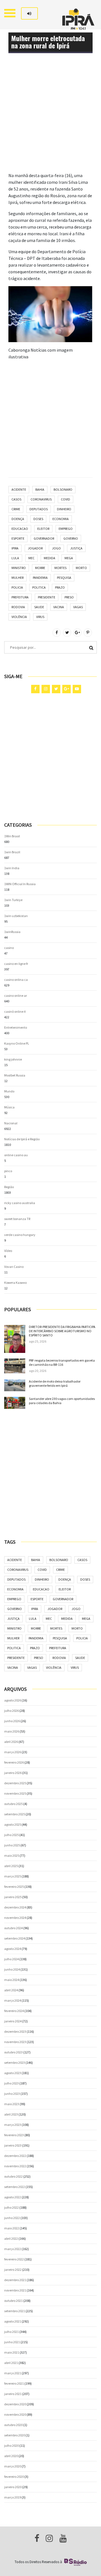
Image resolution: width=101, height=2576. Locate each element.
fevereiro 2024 (14, 2011)
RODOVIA (18, 607)
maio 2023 (12, 2104)
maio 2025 (12, 1855)
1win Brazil (12, 852)
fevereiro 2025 (14, 1887)
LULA (15, 558)
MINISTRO (19, 568)
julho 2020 (12, 2445)
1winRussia (12, 932)
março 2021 (13, 2373)
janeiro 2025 (13, 1897)
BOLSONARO (63, 489)
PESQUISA (64, 578)
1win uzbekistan (16, 916)
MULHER (18, 578)
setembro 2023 (15, 2063)
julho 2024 (12, 1959)
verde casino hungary (20, 1235)
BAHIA (40, 489)
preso (69, 597)
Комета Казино (15, 1283)
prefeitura (20, 597)
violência (19, 617)
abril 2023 (11, 2114)
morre (40, 568)
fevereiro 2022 (14, 2259)
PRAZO (60, 587)
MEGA (69, 558)
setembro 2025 (15, 1814)
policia (17, 587)
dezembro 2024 (15, 1907)
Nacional (11, 1123)
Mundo (9, 1091)
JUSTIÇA (76, 548)
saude (39, 607)
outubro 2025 (13, 1804)
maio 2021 (12, 2352)
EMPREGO (66, 529)
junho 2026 (12, 1721)
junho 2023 (12, 2094)
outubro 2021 (13, 2301)
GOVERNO (71, 538)
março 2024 (13, 2000)
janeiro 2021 (13, 2394)
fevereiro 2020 (14, 2477)
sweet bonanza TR (17, 1219)
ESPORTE (18, 538)
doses (38, 519)
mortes (60, 568)
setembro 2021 (15, 2311)
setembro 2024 (15, 1938)
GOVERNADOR (44, 538)
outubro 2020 (13, 2425)
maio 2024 (12, 1980)
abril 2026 (11, 1742)
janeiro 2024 (13, 2021)
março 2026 (13, 1752)
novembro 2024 (15, 1918)
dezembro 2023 (15, 2031)
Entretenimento (16, 1027)
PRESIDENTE (47, 597)
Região (9, 1187)
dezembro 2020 (15, 2404)
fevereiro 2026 (14, 1762)
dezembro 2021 (15, 2280)
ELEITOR (43, 529)
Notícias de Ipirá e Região (22, 1139)
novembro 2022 (15, 2166)
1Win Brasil (12, 836)
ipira (15, 548)
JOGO (56, 548)
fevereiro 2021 (14, 2383)
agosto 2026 (13, 1700)
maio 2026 (12, 1731)
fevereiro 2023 (14, 2135)
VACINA (59, 607)
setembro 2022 (15, 2187)
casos (16, 499)
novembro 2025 (15, 1793)
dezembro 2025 (15, 1783)
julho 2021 (12, 2332)
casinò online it (15, 1011)
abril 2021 (11, 2363)
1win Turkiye (13, 900)
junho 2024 (12, 1969)
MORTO (81, 568)
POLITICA (39, 587)
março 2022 (13, 2249)
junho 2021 (12, 2342)
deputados (39, 509)
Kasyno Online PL (17, 1043)
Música (9, 1107)
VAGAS (78, 607)
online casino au (16, 1155)
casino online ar (16, 996)
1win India (12, 868)
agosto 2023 (13, 2073)
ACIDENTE (19, 489)
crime (16, 509)
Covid (66, 499)
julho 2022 (12, 2207)
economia (61, 519)
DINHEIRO (64, 509)
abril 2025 (11, 1866)
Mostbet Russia (15, 1075)
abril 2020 (11, 2456)
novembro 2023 (15, 2042)
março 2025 (13, 1876)
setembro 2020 (15, 2435)
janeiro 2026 (13, 1773)
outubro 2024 (13, 1928)
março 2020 (13, 2466)
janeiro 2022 (13, 2270)
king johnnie (13, 1059)
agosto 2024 (13, 1949)
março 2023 (13, 2125)
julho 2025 (12, 1835)
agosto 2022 (13, 2197)
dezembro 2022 (15, 2156)
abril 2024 (11, 1990)
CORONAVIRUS (41, 499)
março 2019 (13, 2497)
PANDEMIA (40, 578)
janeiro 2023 (13, 2145)
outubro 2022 (13, 2176)
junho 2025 (12, 1845)
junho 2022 (12, 2218)
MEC (31, 558)
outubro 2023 (13, 2052)
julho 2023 (12, 2083)
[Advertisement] (50, 122)
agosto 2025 (13, 1824)
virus (40, 617)
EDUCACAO (20, 529)
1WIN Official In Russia (20, 884)
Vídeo (8, 1251)
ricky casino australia (20, 1203)
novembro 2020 (15, 2414)
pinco (8, 1171)
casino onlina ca (16, 980)
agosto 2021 (13, 2321)
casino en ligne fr (16, 964)
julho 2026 (12, 1711)
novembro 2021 (15, 2290)
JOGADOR (35, 548)
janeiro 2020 (13, 2487)
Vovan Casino (14, 1267)
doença (18, 519)
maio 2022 (12, 2228)
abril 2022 (11, 2238)
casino (9, 948)
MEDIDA (50, 558)
